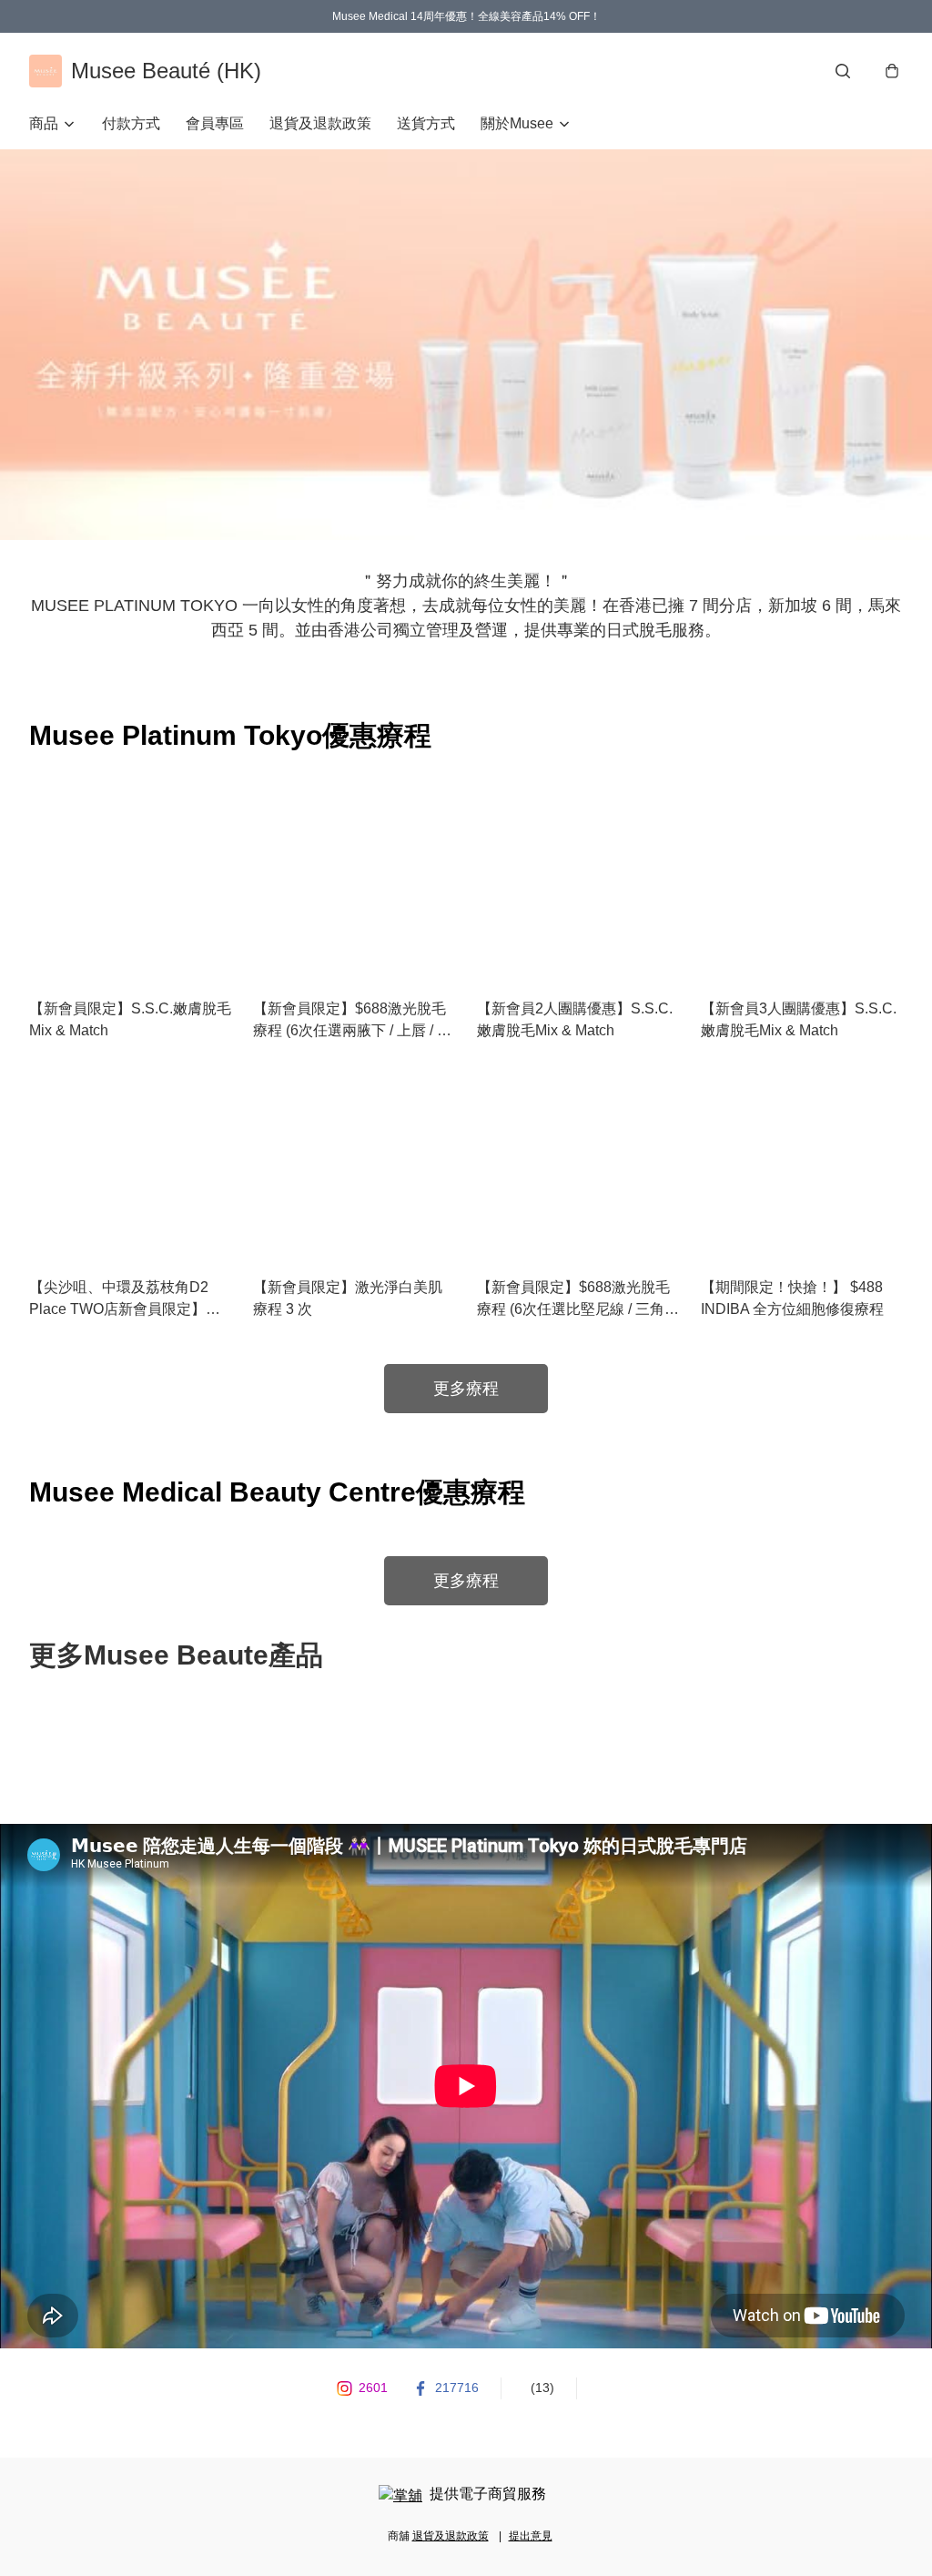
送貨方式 (426, 123)
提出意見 (531, 2536)
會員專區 (215, 123)
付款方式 (131, 123)
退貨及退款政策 (320, 123)
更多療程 (466, 1389)
